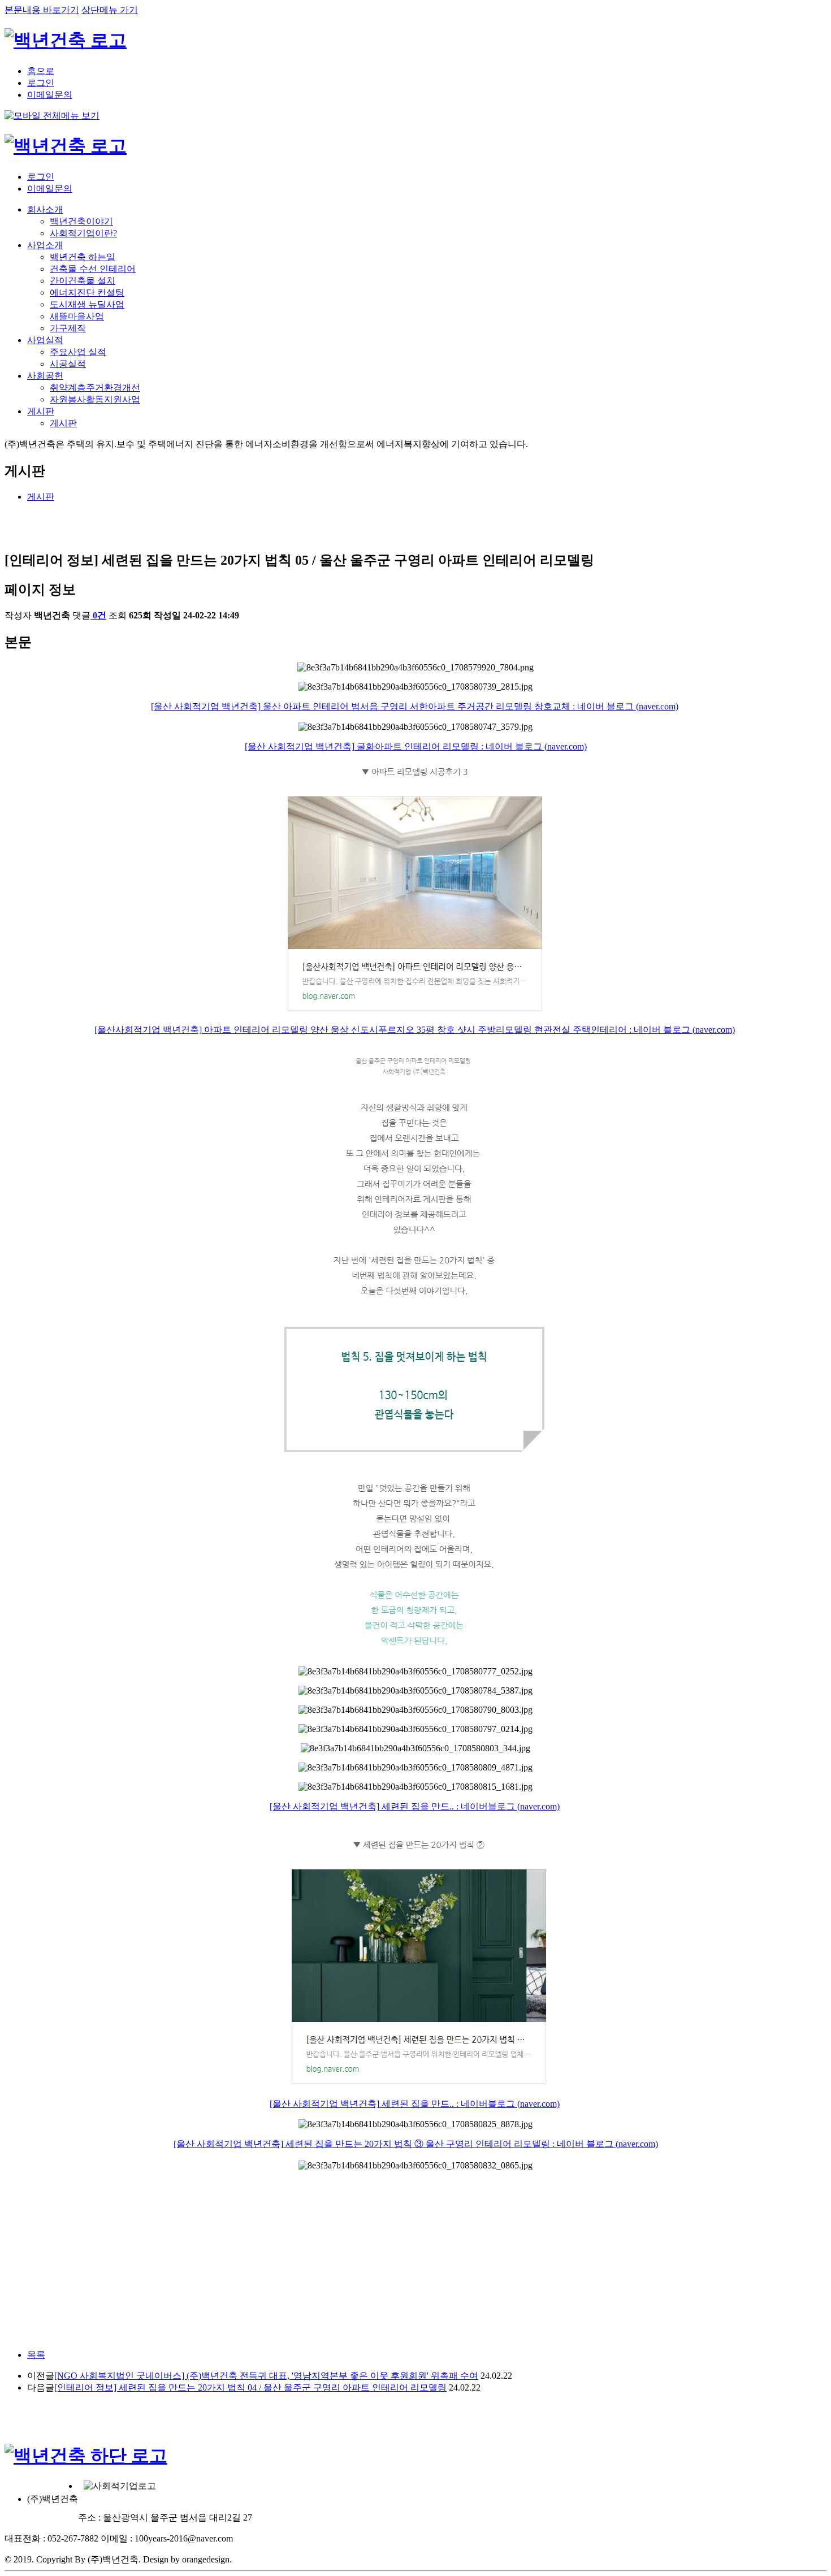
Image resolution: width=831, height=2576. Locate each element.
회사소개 (45, 209)
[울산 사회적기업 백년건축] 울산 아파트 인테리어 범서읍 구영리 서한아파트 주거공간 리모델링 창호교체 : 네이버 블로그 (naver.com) (415, 706)
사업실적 (45, 340)
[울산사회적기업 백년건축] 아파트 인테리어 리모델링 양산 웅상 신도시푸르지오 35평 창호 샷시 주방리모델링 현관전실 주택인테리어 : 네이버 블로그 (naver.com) (415, 1030)
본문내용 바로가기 (42, 10)
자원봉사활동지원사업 (95, 399)
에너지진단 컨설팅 (87, 293)
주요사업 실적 (78, 352)
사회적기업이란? (83, 233)
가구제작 (68, 328)
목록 (36, 2355)
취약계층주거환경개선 (95, 388)
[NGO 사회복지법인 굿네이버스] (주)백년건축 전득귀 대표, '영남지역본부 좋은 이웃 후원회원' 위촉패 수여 (266, 2376)
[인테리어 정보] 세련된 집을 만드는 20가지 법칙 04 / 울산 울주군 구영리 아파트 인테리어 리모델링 (250, 2387)
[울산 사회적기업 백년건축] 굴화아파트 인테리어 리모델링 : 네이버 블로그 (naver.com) (416, 746)
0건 (99, 615)
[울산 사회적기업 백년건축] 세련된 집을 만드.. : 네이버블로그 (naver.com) (415, 1806)
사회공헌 (45, 376)
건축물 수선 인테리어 (93, 269)
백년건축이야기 (81, 221)
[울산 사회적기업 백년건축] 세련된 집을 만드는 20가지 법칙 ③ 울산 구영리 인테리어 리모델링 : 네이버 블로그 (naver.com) (416, 2144)
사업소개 (45, 245)
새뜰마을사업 (77, 316)
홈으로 (41, 71)
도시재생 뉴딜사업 (87, 304)
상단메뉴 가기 (110, 10)
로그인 (41, 83)
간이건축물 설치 (83, 281)
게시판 (41, 411)
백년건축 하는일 (83, 257)
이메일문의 (50, 95)
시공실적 (68, 364)
